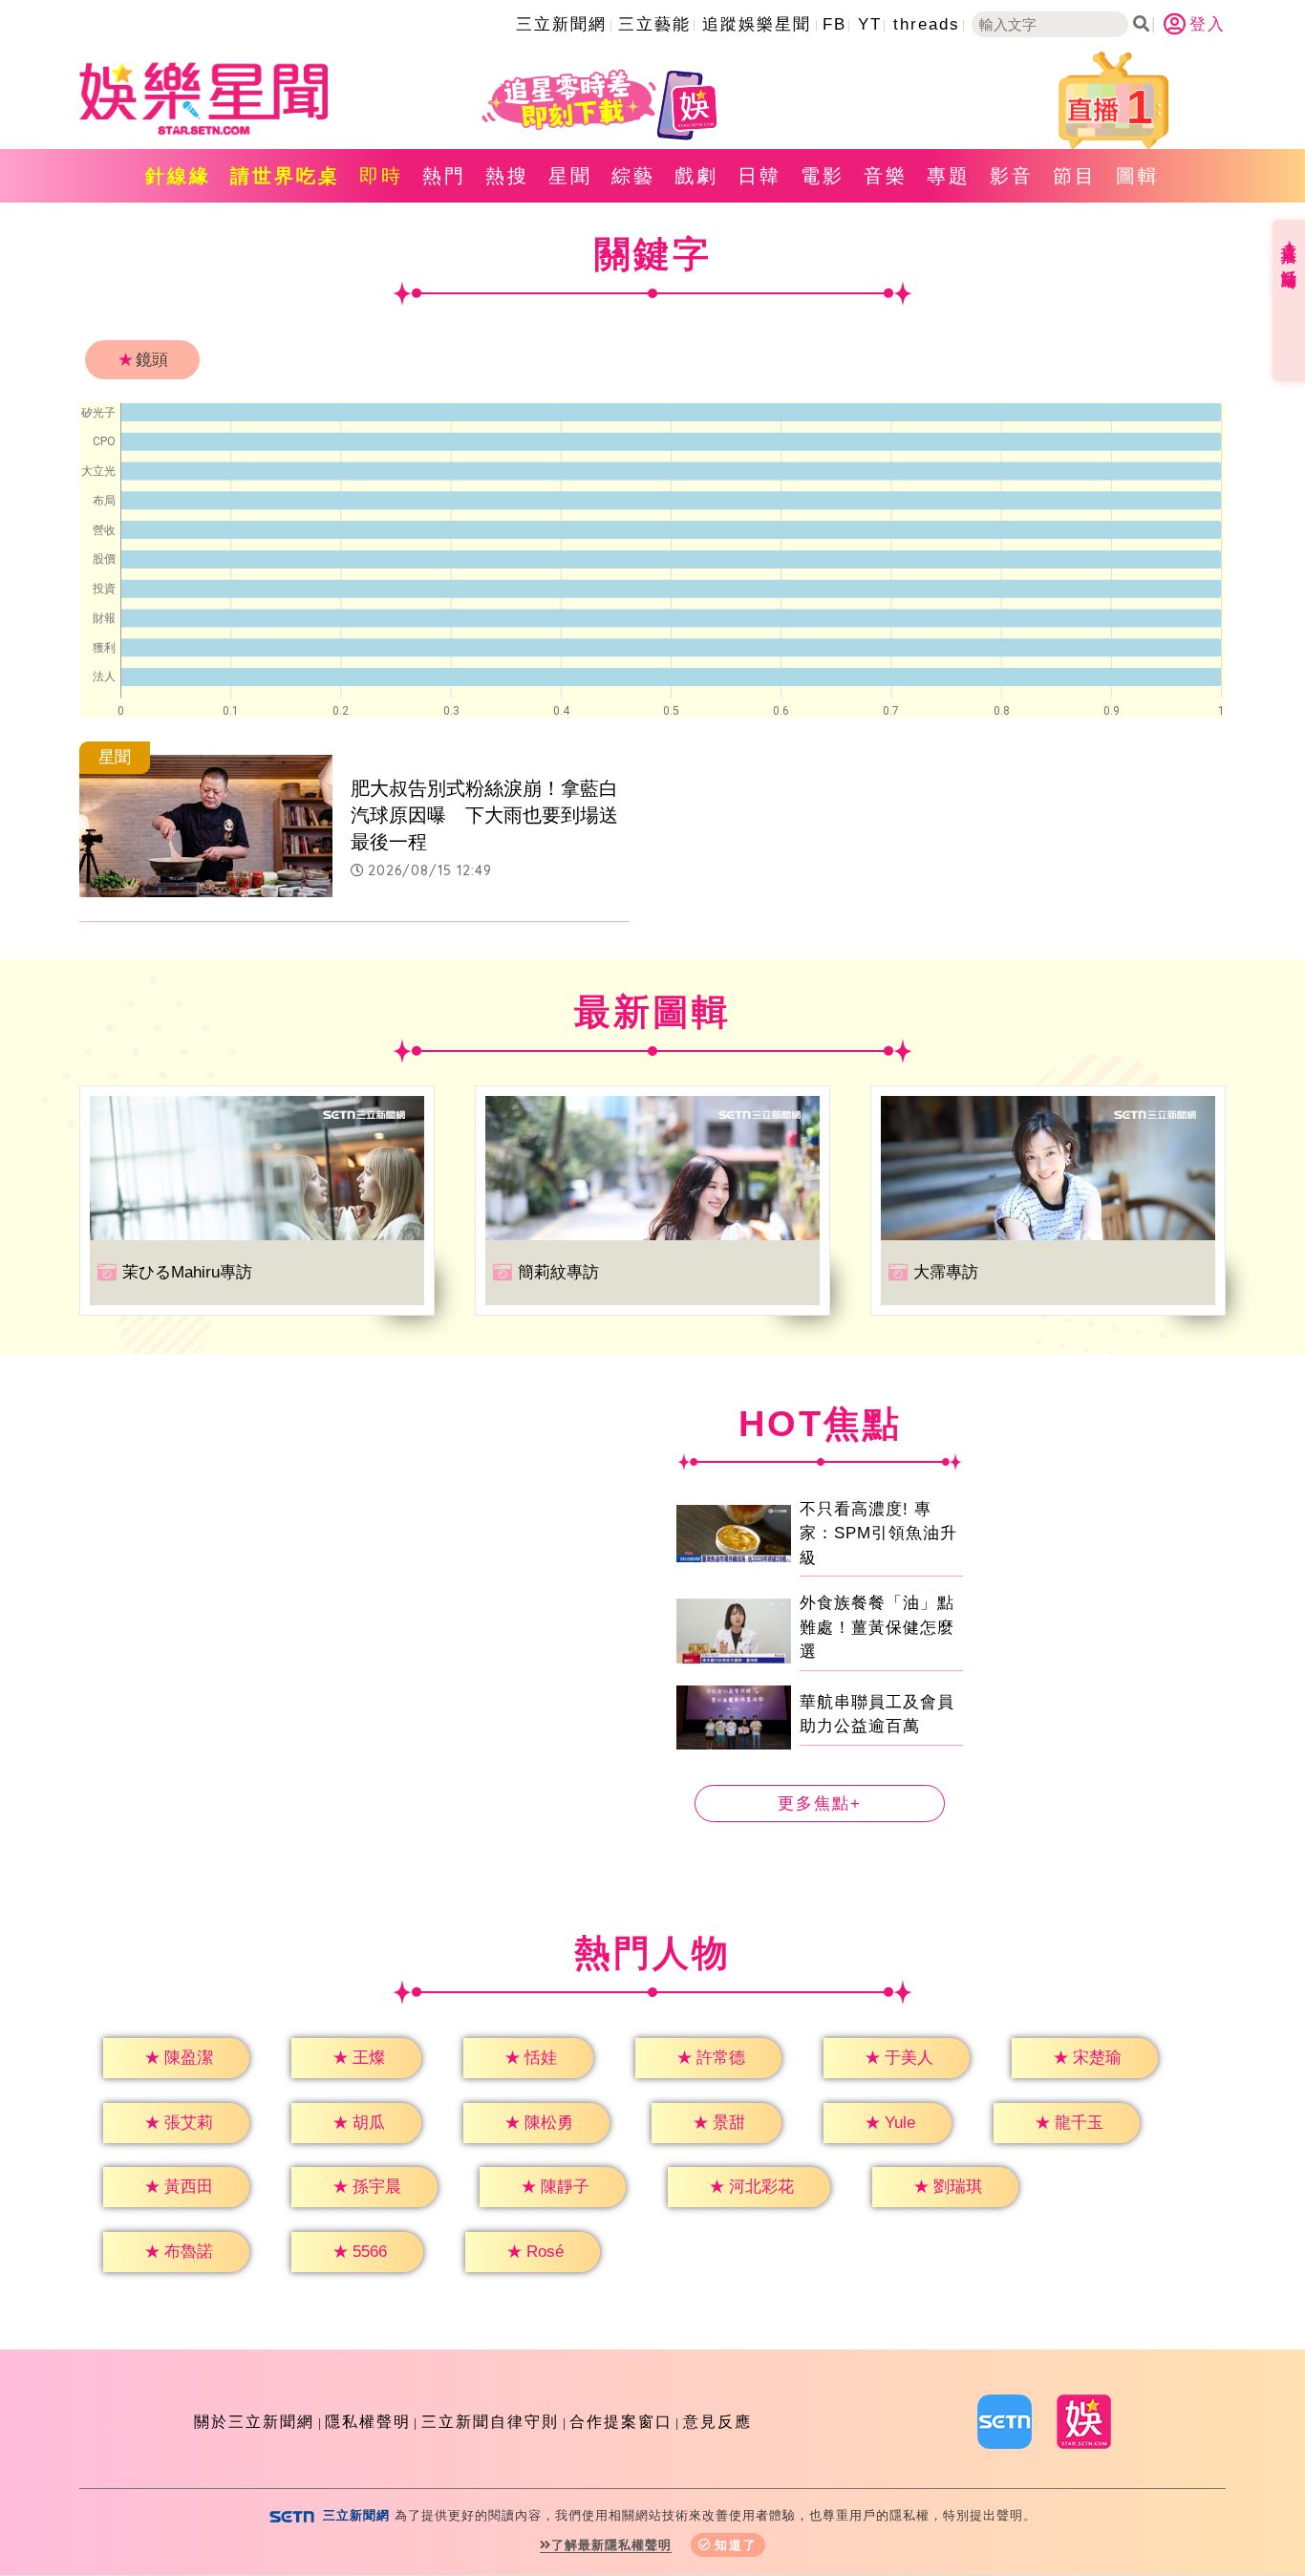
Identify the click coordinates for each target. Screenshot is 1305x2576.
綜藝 (633, 176)
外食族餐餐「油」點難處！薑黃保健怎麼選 (877, 1627)
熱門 (444, 176)
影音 (1012, 176)
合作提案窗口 (621, 2422)
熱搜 (507, 176)
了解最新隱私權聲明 (611, 2545)
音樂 (886, 176)
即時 (381, 176)
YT (870, 24)
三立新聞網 (561, 24)
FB (834, 24)
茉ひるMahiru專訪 (187, 1272)
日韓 (759, 176)
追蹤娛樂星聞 (757, 24)
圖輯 (1138, 176)
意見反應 (717, 2422)
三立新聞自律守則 (490, 2422)
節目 (1075, 176)
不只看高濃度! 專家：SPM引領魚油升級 (878, 1534)
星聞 (570, 176)
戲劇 (696, 176)
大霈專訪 (946, 1272)
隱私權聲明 (368, 2422)
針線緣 (178, 176)
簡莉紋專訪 (558, 1272)
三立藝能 (654, 24)
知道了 (736, 2545)
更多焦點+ (820, 1803)
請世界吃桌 (285, 176)
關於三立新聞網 (254, 2422)
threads (927, 24)
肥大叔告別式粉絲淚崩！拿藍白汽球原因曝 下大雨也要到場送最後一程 (484, 815)
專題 (949, 176)
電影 (823, 176)
